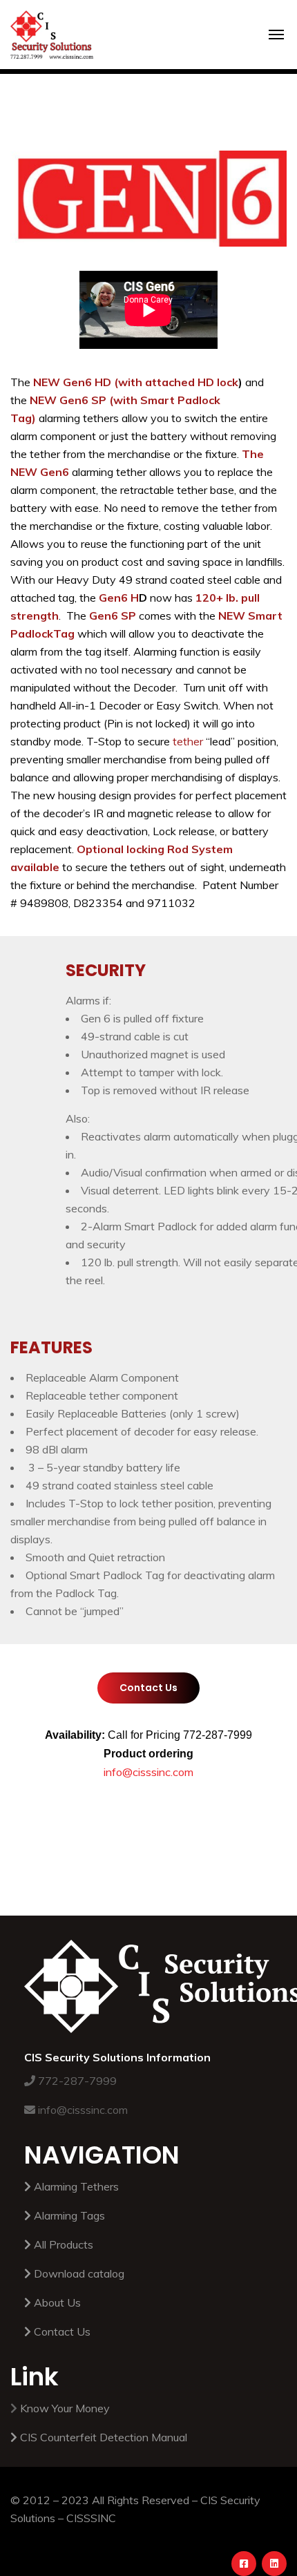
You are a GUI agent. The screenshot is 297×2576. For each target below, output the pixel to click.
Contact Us (62, 2331)
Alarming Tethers (76, 2186)
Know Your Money (65, 2408)
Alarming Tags (69, 2215)
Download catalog (79, 2273)
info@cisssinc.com (148, 1772)
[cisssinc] (52, 25)
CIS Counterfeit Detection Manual (104, 2437)
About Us (57, 2302)
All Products (64, 2244)
